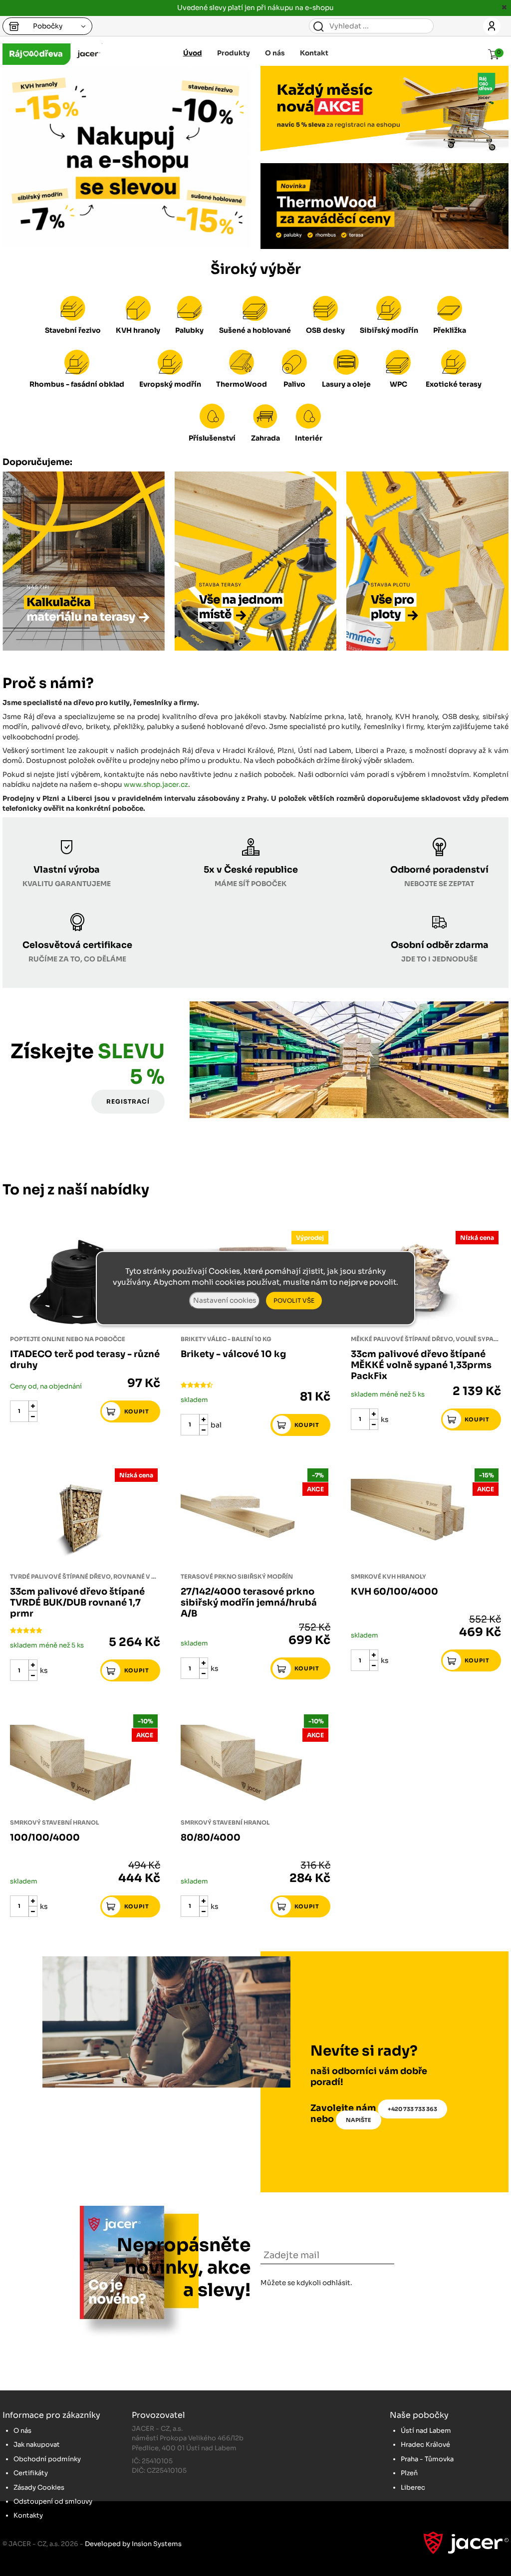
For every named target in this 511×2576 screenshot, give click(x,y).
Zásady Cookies (39, 2487)
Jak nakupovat (37, 2445)
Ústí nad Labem (426, 2431)
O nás (275, 53)
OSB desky (325, 330)
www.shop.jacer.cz (156, 785)
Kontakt (314, 53)
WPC (398, 384)
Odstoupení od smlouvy (53, 2501)
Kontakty (28, 2515)
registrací (128, 1101)
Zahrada (265, 438)
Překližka (450, 330)
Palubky (189, 330)
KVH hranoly (138, 330)
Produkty (234, 53)
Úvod (193, 53)
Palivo (294, 384)
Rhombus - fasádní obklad (77, 384)
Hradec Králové (425, 2445)
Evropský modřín (170, 384)
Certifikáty (31, 2473)
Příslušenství (212, 438)
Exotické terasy (454, 384)
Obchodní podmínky (47, 2459)
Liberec (413, 2487)
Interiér (309, 438)
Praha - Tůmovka (427, 2459)
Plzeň (409, 2473)
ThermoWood (242, 384)
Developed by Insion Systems (133, 2544)
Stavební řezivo (73, 330)
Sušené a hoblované (255, 330)
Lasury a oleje (346, 384)
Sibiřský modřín (389, 330)
